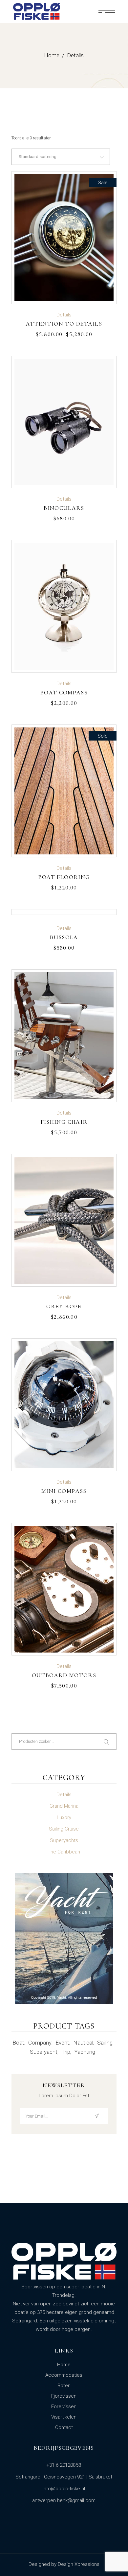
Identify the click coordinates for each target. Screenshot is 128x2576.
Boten (64, 2386)
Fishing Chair (64, 1122)
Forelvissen (64, 2406)
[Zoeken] (107, 1742)
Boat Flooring (64, 877)
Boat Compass (64, 692)
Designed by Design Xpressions (64, 2564)
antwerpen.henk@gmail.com (64, 2500)
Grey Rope (64, 1306)
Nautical (83, 2043)
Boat (18, 2043)
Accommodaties (64, 2375)
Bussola (64, 937)
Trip (66, 2052)
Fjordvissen (64, 2396)
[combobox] (61, 157)
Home (64, 2365)
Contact (64, 2427)
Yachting (85, 2052)
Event (62, 2043)
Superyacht (44, 2052)
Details (64, 315)
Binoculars (64, 508)
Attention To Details (64, 324)
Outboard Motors (64, 1675)
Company (40, 2043)
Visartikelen (64, 2417)
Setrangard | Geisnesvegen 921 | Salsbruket (64, 2477)
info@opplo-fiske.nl (64, 2489)
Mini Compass (64, 1491)
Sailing (105, 2043)
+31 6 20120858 (64, 2465)
